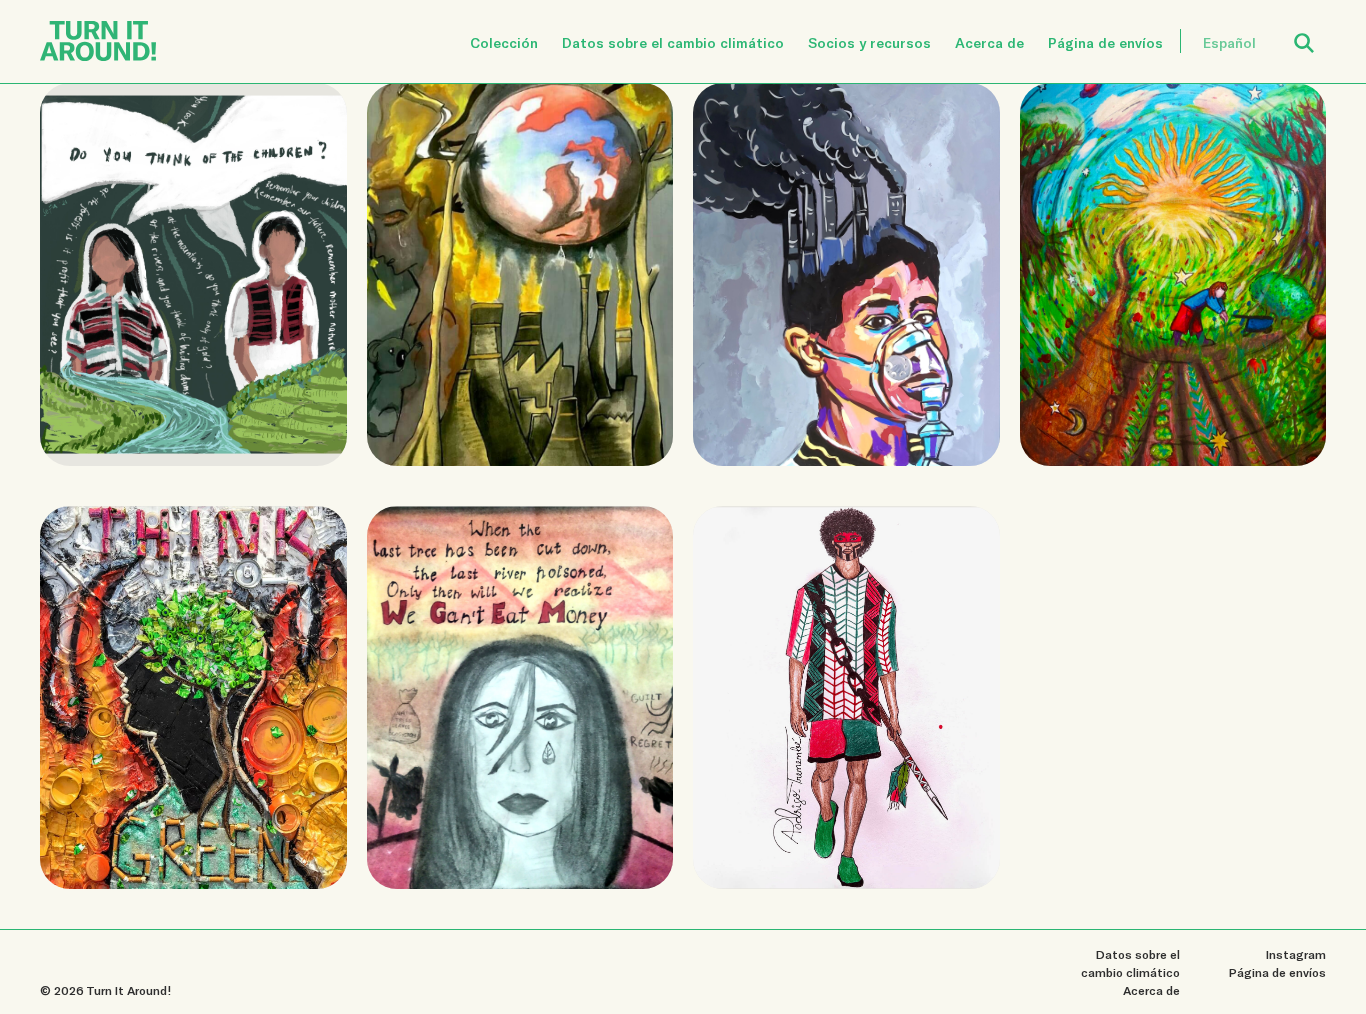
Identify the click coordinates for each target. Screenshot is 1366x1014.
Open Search (1317, 31)
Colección (504, 42)
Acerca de (989, 42)
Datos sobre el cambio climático (673, 42)
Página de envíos (1105, 42)
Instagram (1296, 954)
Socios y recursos (869, 42)
